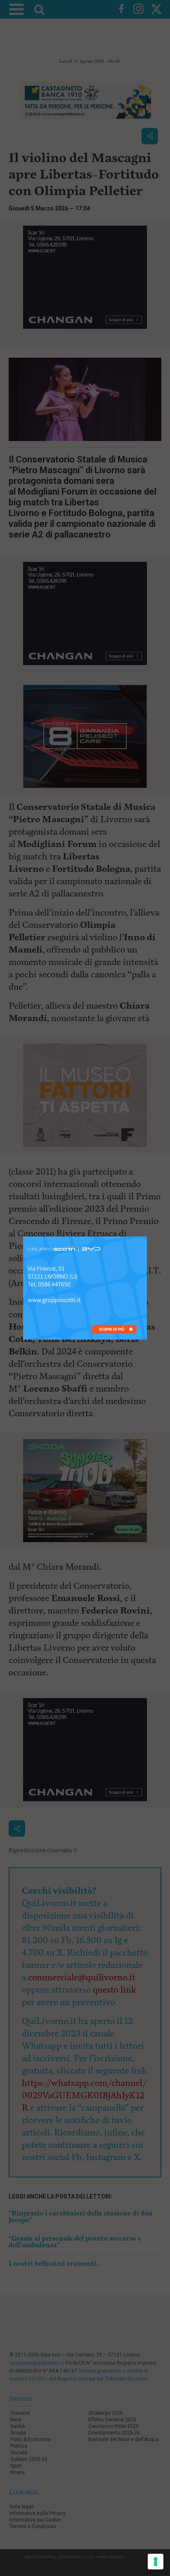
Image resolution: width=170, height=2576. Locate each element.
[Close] (147, 1237)
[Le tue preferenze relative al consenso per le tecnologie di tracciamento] (156, 2562)
